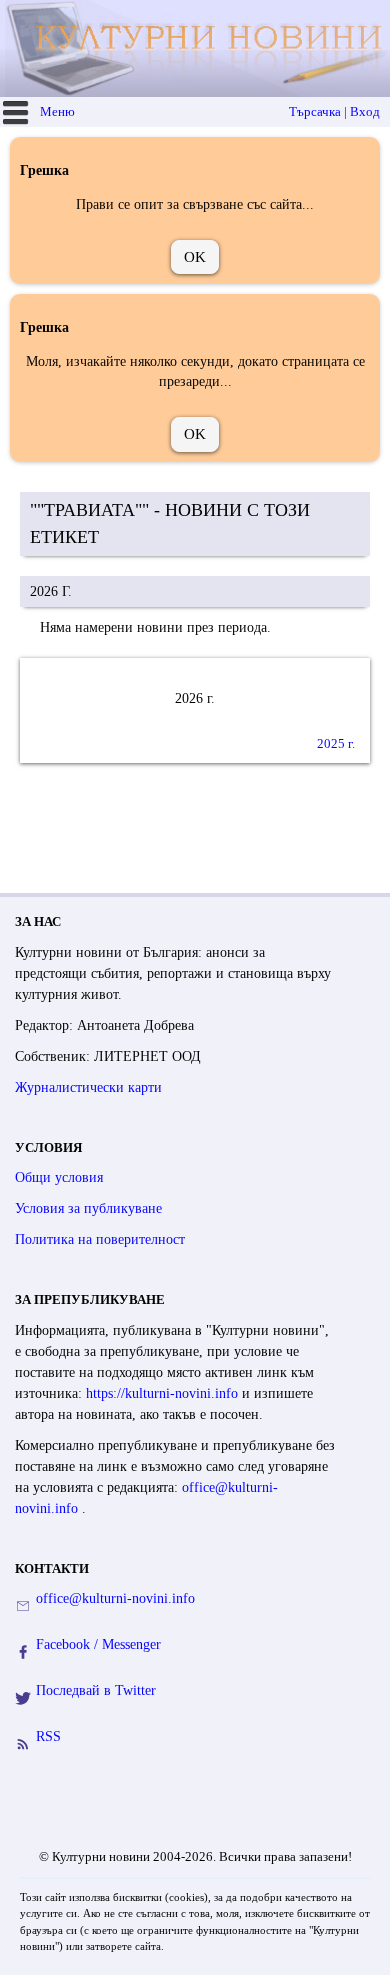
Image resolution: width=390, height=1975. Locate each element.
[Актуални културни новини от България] (197, 48)
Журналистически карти (88, 1087)
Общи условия (59, 1177)
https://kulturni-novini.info (164, 1393)
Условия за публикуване (88, 1208)
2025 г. (336, 743)
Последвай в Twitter (96, 1690)
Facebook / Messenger (98, 1644)
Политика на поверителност (100, 1239)
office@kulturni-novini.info (115, 1598)
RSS (48, 1736)
